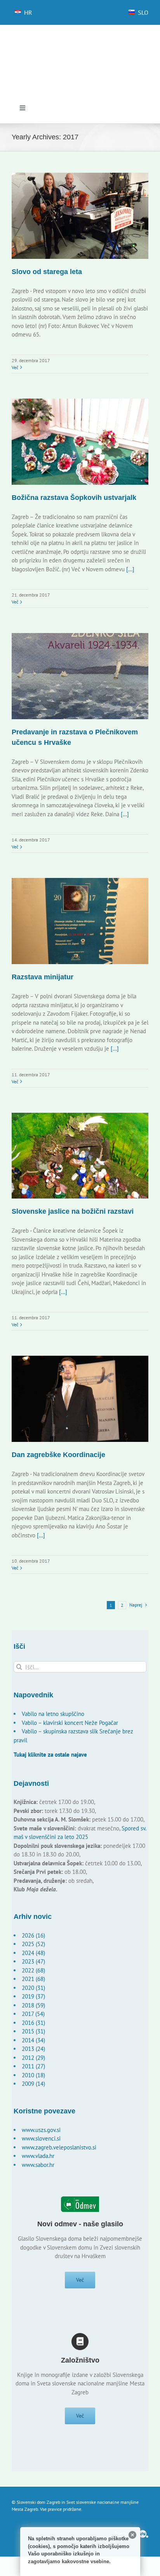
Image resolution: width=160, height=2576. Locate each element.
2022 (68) (33, 1970)
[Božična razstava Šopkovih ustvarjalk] (80, 442)
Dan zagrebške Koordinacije (58, 1455)
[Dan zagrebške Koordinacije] (80, 1399)
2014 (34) (33, 2040)
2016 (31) (33, 2023)
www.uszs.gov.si (41, 2130)
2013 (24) (33, 2049)
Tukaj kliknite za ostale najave (50, 1755)
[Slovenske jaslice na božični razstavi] (80, 1156)
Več (15, 367)
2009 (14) (33, 2084)
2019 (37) (33, 1996)
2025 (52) (33, 1944)
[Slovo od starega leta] (80, 216)
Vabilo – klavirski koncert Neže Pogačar (70, 1723)
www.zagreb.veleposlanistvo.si (59, 2147)
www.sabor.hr (38, 2165)
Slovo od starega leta (47, 272)
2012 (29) (33, 2058)
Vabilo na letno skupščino (53, 1714)
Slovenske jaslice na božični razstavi (73, 1211)
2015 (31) (33, 2031)
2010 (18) (33, 2075)
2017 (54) (33, 2014)
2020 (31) (33, 1988)
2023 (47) (33, 1961)
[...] (130, 569)
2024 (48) (33, 1953)
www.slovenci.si (41, 2138)
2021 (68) (33, 1979)
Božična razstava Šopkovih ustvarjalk (74, 498)
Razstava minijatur (43, 977)
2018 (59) (33, 2005)
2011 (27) (33, 2066)
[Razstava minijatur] (80, 921)
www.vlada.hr (38, 2156)
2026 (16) (33, 1935)
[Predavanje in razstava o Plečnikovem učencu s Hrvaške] (80, 676)
